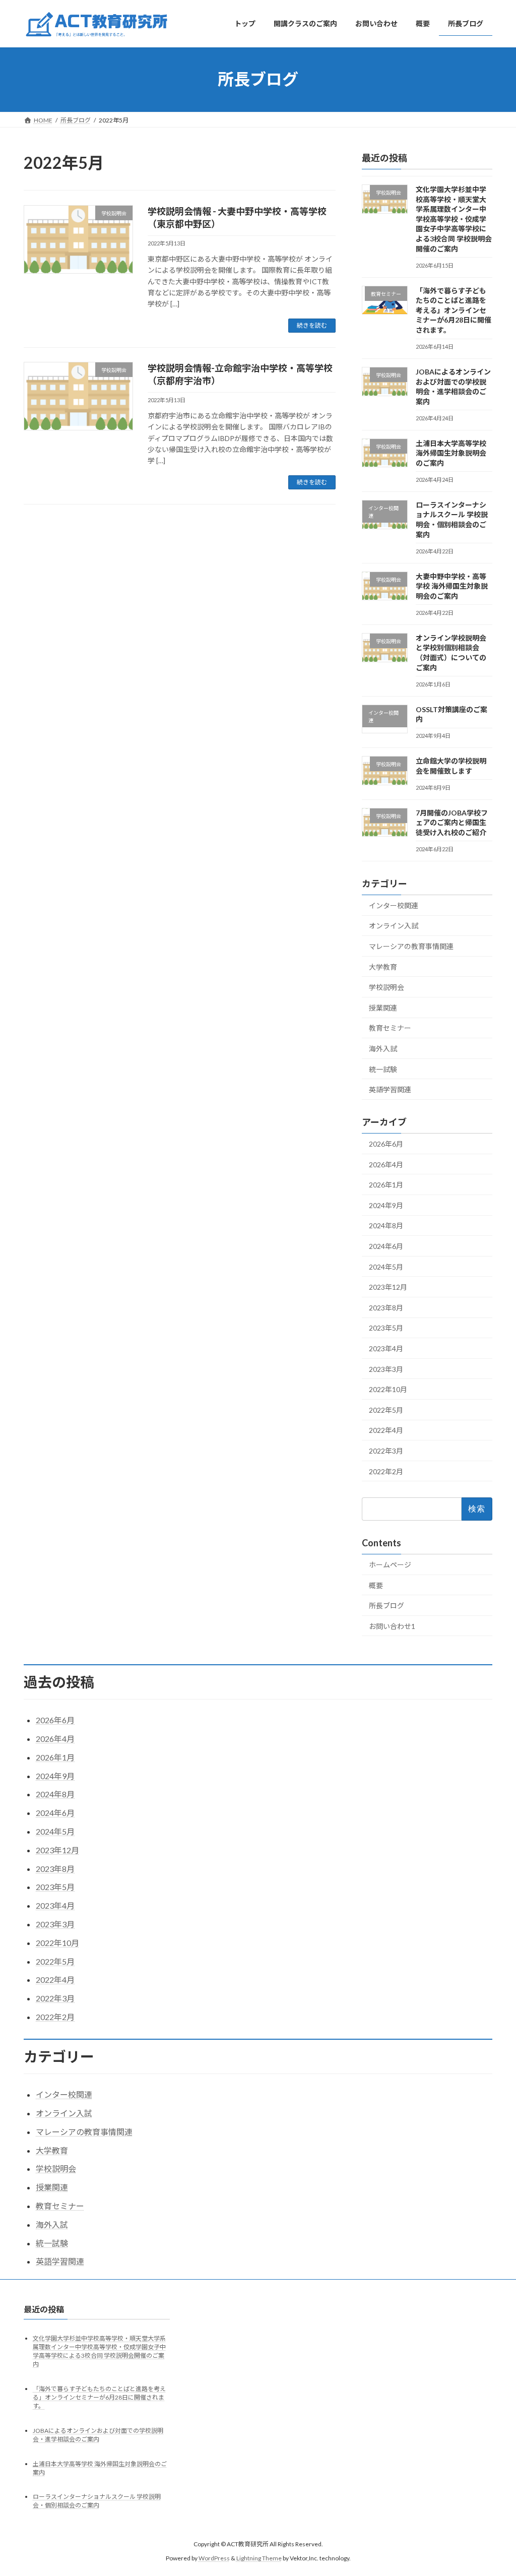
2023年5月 (386, 1328)
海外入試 (383, 1049)
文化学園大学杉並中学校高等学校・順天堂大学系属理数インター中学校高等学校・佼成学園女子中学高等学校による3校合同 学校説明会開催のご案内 (454, 219)
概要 (376, 1585)
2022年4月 (386, 1430)
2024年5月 (386, 1266)
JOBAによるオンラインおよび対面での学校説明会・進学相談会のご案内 (98, 2435)
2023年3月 (386, 1369)
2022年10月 (388, 1389)
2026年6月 (386, 1144)
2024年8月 (386, 1226)
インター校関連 (394, 905)
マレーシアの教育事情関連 (411, 946)
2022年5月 (386, 1409)
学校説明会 (386, 987)
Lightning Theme (259, 2558)
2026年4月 (386, 1164)
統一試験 (383, 1069)
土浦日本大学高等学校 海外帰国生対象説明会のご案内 (451, 453)
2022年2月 (386, 1471)
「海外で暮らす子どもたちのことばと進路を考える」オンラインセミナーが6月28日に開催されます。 (454, 310)
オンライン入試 (394, 926)
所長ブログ (386, 1606)
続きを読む (312, 325)
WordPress (214, 2558)
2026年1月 (386, 1185)
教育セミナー (390, 1028)
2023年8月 (386, 1307)
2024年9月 (386, 1205)
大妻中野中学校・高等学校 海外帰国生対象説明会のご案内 (452, 586)
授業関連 (383, 1007)
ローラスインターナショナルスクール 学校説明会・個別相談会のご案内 (97, 2501)
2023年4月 (386, 1348)
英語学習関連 (390, 1089)
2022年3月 (386, 1451)
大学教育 (383, 966)
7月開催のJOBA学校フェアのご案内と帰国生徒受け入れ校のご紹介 (452, 822)
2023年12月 (388, 1287)
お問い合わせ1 (392, 1626)
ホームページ (390, 1565)
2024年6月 (386, 1246)
